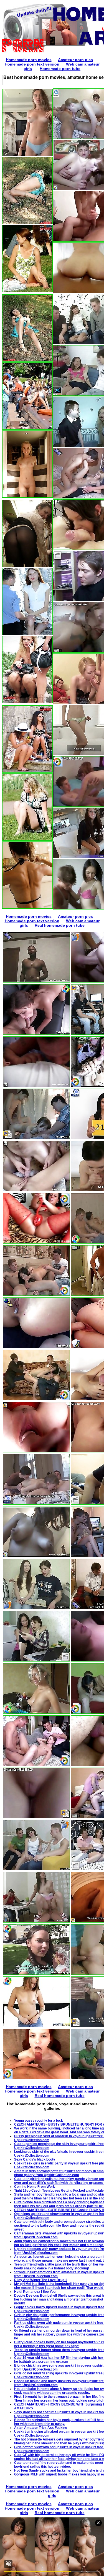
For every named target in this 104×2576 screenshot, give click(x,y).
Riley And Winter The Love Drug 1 (41, 2280)
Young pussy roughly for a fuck (39, 2121)
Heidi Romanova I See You (35, 2292)
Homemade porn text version (32, 64)
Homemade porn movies (29, 60)
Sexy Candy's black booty (35, 2159)
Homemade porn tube (60, 69)
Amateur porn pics (75, 60)
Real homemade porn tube (60, 925)
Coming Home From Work (35, 2187)
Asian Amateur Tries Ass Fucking (41, 2428)
